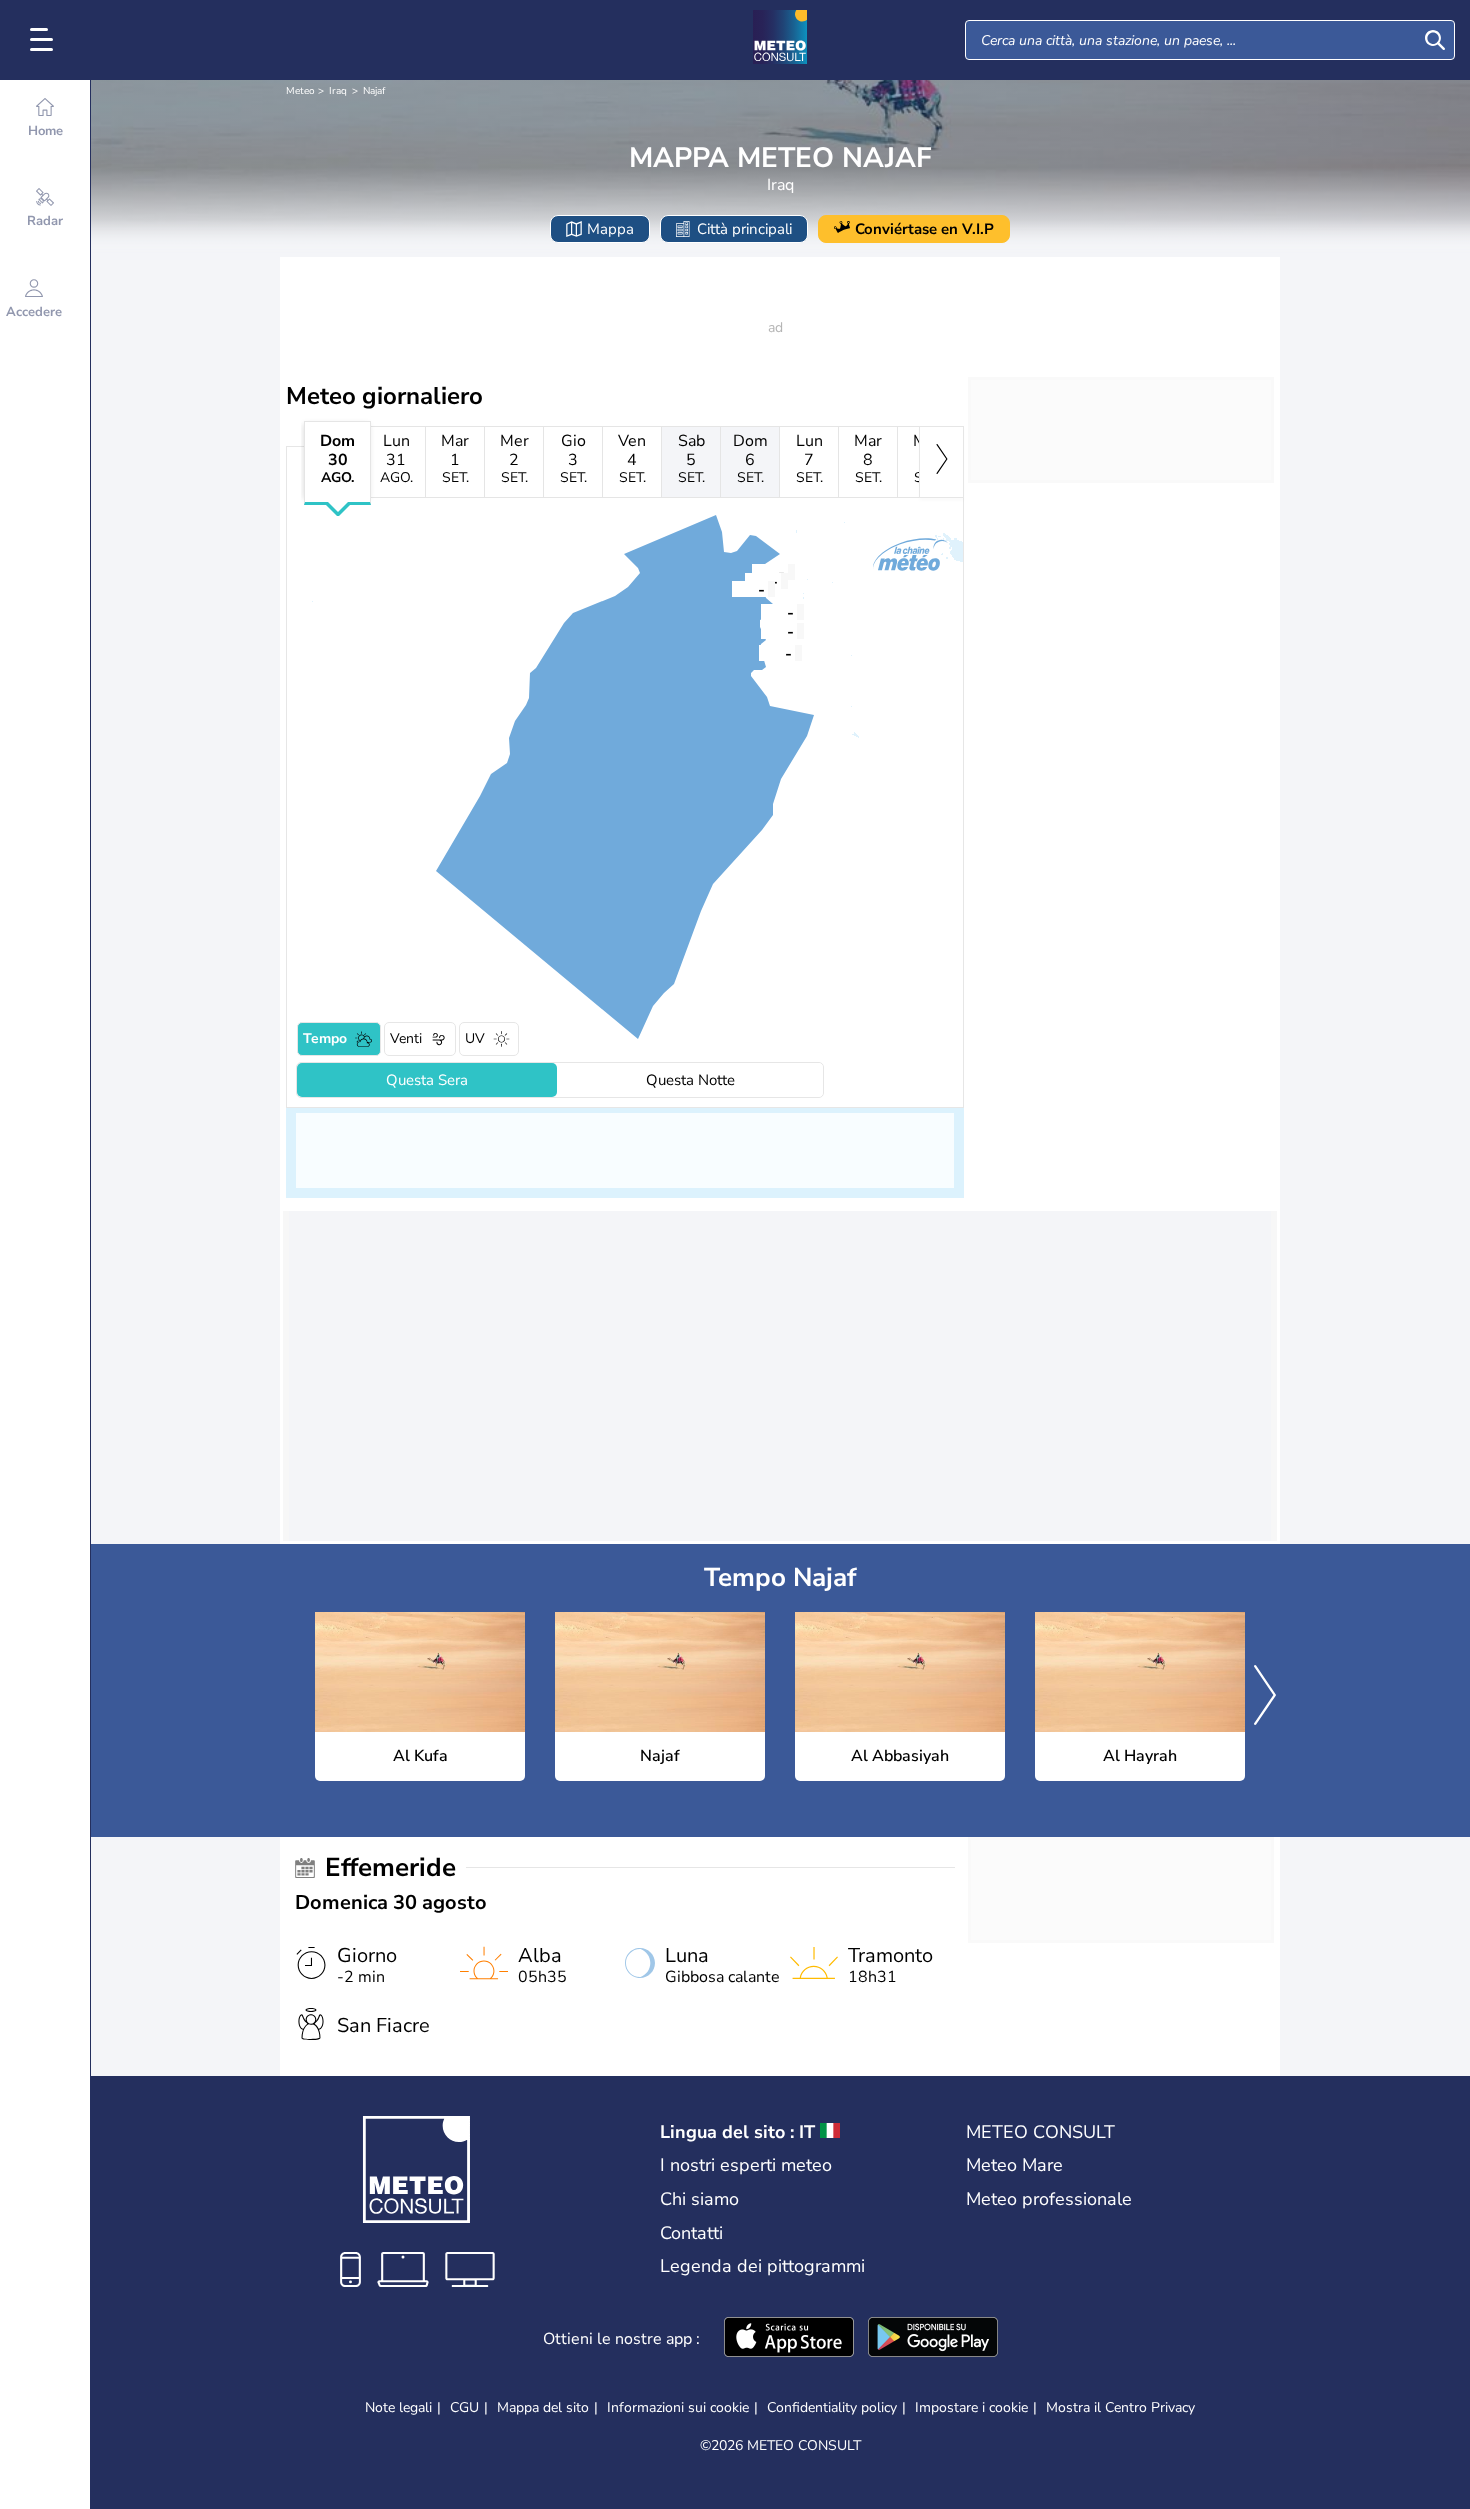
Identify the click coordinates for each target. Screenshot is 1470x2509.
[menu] (45, 40)
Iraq (338, 91)
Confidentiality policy (832, 2407)
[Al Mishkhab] (761, 630)
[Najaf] (732, 588)
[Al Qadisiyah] (759, 652)
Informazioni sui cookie (678, 2407)
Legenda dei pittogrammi (762, 2266)
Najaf (374, 91)
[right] (941, 462)
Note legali (398, 2407)
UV (475, 1038)
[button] (732, 588)
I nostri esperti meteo (746, 2165)
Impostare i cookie (971, 2408)
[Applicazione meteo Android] (933, 2339)
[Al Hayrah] (761, 611)
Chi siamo (699, 2199)
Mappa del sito (543, 2407)
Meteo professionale (1049, 2199)
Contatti (691, 2233)
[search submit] (1435, 40)
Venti (406, 1038)
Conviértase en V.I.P (924, 229)
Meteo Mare (1014, 2165)
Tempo (325, 1038)
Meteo (300, 91)
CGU (464, 2407)
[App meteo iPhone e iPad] (789, 2339)
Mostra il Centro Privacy (1120, 2408)
